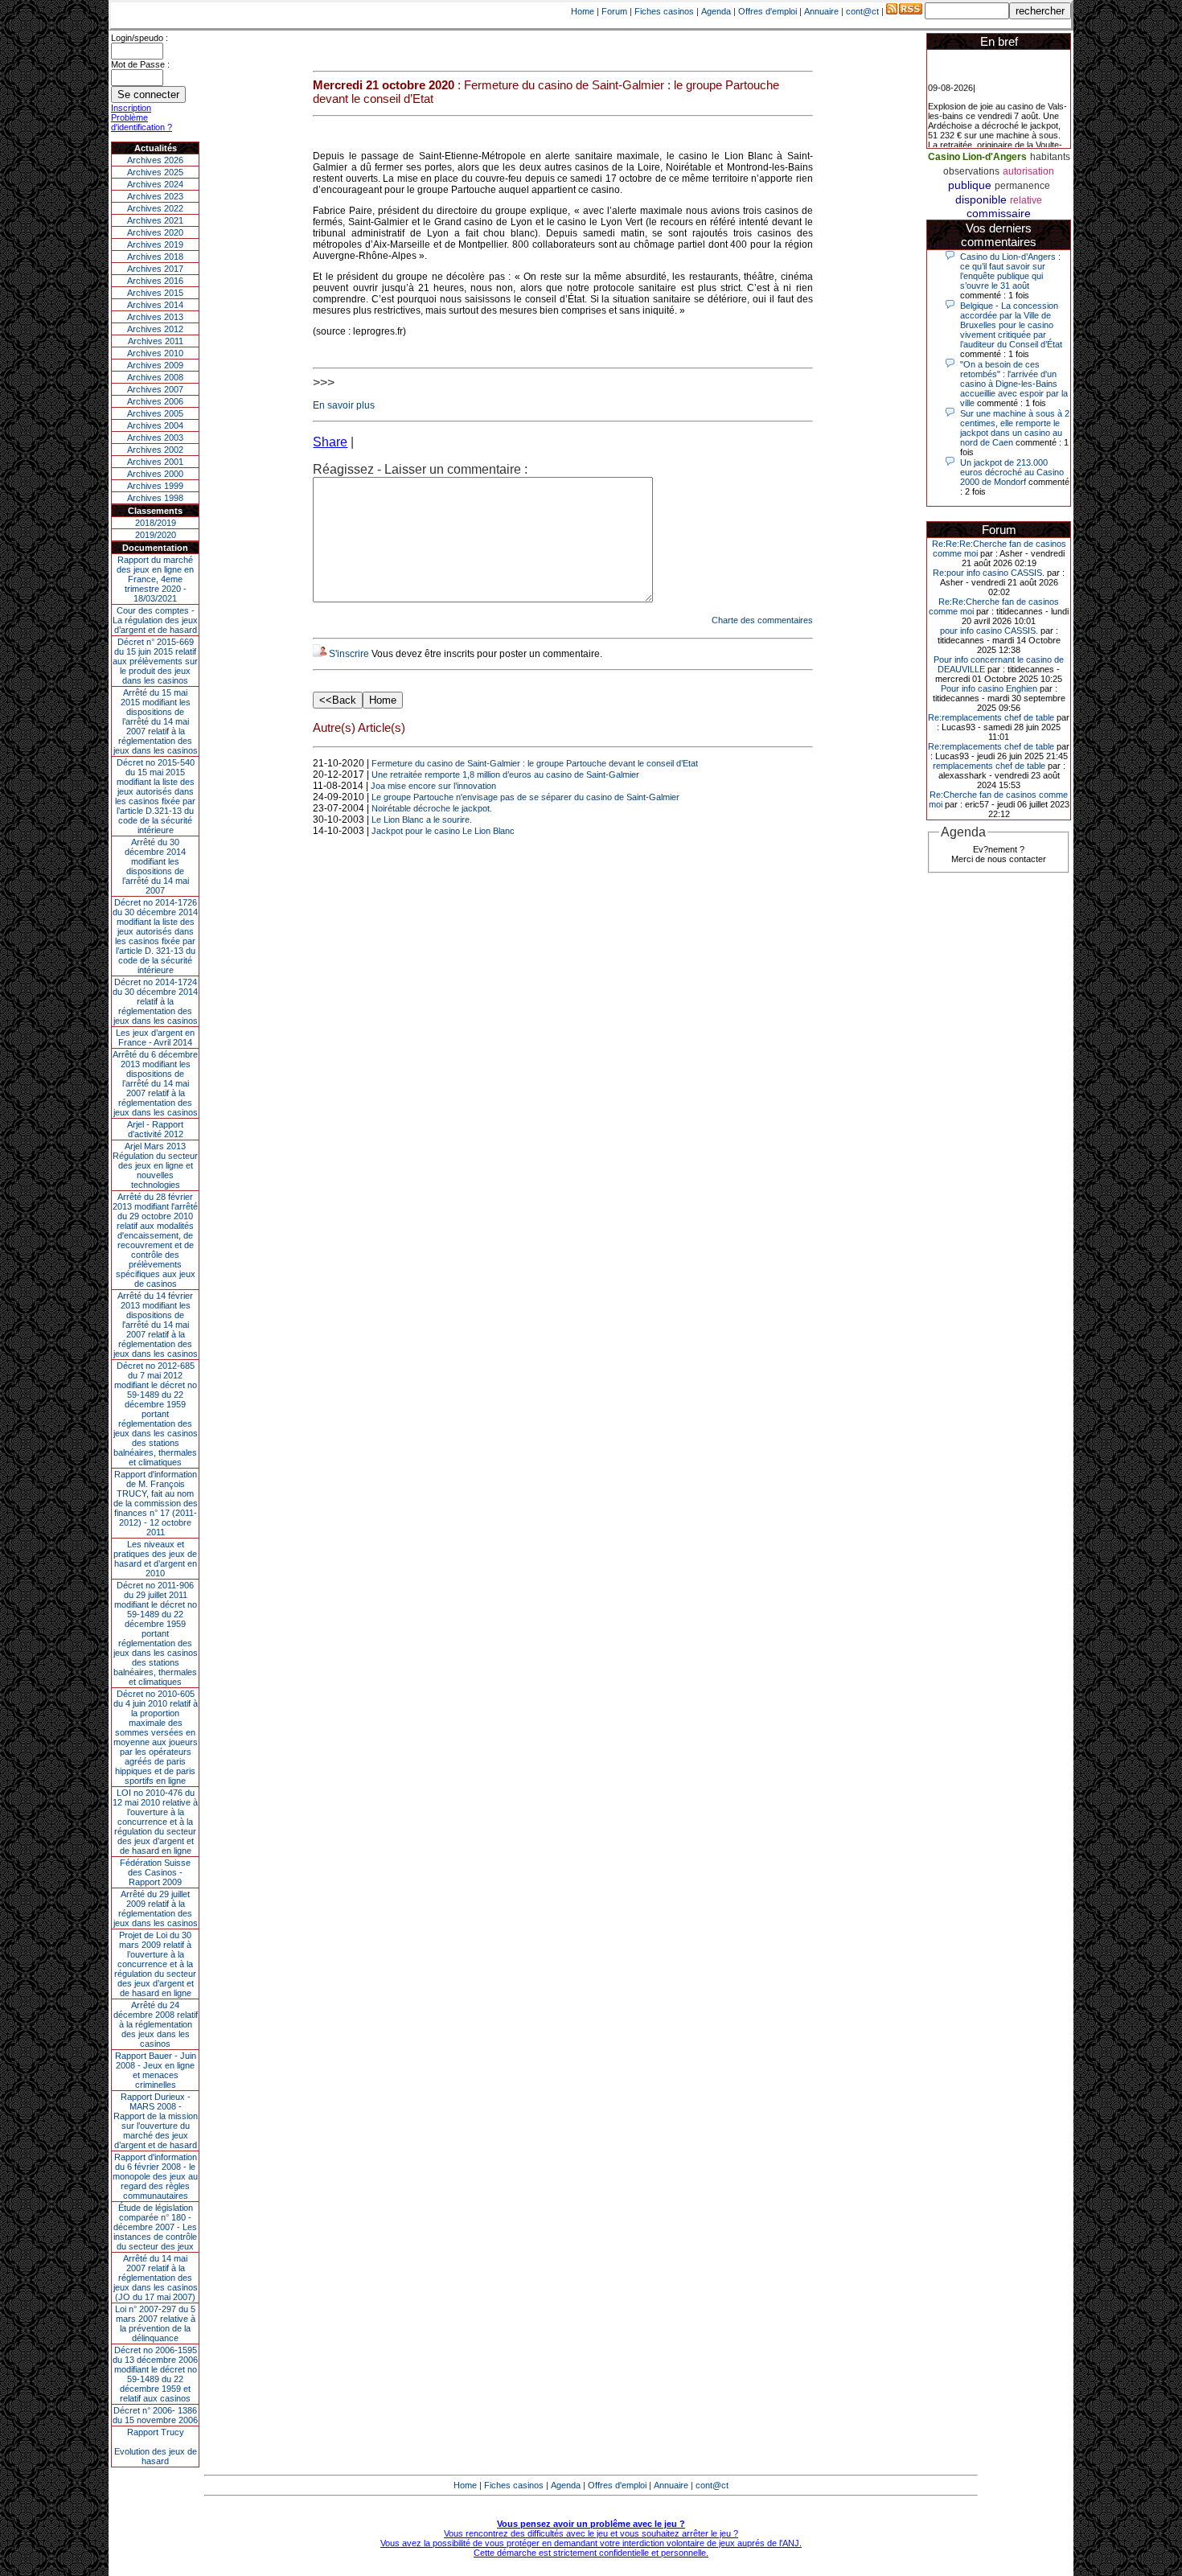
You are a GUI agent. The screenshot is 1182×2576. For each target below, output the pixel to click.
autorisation (1028, 171)
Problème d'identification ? (142, 122)
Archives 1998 (155, 498)
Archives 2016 (155, 281)
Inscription (131, 108)
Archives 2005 (155, 413)
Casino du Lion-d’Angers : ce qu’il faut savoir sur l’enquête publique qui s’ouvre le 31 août (1010, 271)
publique (970, 185)
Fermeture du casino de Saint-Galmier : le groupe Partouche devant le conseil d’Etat (535, 763)
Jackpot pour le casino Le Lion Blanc (443, 831)
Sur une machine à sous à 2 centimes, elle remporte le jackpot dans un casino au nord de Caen (1015, 428)
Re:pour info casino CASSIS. (989, 573)
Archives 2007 (155, 389)
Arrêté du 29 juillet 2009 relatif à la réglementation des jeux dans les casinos (156, 1908)
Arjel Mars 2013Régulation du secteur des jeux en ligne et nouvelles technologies (155, 1165)
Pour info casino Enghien (989, 688)
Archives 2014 (155, 305)
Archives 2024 (155, 184)
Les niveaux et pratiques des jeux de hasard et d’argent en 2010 (155, 1559)
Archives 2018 (155, 257)
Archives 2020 (155, 232)
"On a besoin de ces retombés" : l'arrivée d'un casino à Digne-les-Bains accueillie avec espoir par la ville (1014, 384)
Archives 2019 (155, 244)
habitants (1050, 157)
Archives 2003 (155, 438)
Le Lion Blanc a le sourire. (422, 820)
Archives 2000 (155, 474)
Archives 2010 (155, 353)
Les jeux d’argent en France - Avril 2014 (155, 1037)
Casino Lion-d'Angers (977, 157)
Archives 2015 (155, 293)
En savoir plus (344, 405)
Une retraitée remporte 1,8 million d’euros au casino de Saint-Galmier (505, 774)
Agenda (716, 11)
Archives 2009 (155, 365)
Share (330, 442)
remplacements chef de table (989, 766)
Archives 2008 (155, 377)
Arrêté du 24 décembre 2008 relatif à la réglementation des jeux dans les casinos (156, 2024)
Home (583, 11)
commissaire (999, 213)
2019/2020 (156, 535)
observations (971, 171)
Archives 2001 (155, 462)
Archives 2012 (155, 329)
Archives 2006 (155, 401)
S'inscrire (349, 654)
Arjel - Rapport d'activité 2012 (155, 1129)
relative (1026, 200)
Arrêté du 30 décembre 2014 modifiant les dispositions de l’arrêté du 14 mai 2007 (156, 866)
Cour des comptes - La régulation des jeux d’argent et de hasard (155, 620)
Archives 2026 (155, 160)
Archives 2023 (155, 196)
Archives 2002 (155, 450)
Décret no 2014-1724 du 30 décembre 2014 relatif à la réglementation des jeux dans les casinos (155, 1001)
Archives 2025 (155, 172)
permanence (1022, 186)
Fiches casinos (664, 11)
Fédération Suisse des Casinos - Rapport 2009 (155, 1872)
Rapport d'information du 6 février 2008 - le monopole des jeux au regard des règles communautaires (155, 2176)
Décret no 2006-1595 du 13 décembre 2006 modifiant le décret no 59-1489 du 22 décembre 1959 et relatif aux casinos (155, 2374)
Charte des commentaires (762, 620)
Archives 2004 (155, 425)
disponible (981, 199)
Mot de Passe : (140, 64)
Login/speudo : (140, 38)
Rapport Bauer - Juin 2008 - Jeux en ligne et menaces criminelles (156, 2070)
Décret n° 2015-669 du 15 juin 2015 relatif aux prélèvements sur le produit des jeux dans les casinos (155, 661)
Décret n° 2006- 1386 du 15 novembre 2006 (155, 2415)
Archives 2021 (155, 220)
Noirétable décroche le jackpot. (432, 808)
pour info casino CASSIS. (989, 631)
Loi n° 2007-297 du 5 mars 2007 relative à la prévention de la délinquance (155, 2323)
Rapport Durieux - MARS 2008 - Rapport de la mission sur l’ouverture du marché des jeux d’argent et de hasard (156, 2121)
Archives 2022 (155, 208)
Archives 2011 (156, 341)
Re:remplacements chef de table (991, 717)
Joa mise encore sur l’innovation (433, 786)
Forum (614, 11)
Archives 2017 (155, 269)
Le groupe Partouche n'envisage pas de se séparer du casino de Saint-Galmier (525, 797)
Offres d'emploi (767, 11)
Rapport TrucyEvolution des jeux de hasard (156, 2447)
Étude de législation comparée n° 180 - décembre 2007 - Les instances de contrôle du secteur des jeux (155, 2227)
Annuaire (821, 11)
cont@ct (862, 11)
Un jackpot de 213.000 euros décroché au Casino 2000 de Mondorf (1012, 472)
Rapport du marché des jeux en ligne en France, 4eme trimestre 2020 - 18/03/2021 (155, 579)
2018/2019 (156, 523)
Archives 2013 (155, 317)
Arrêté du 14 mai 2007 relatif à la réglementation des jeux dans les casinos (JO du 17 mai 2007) (156, 2278)
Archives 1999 (155, 486)
